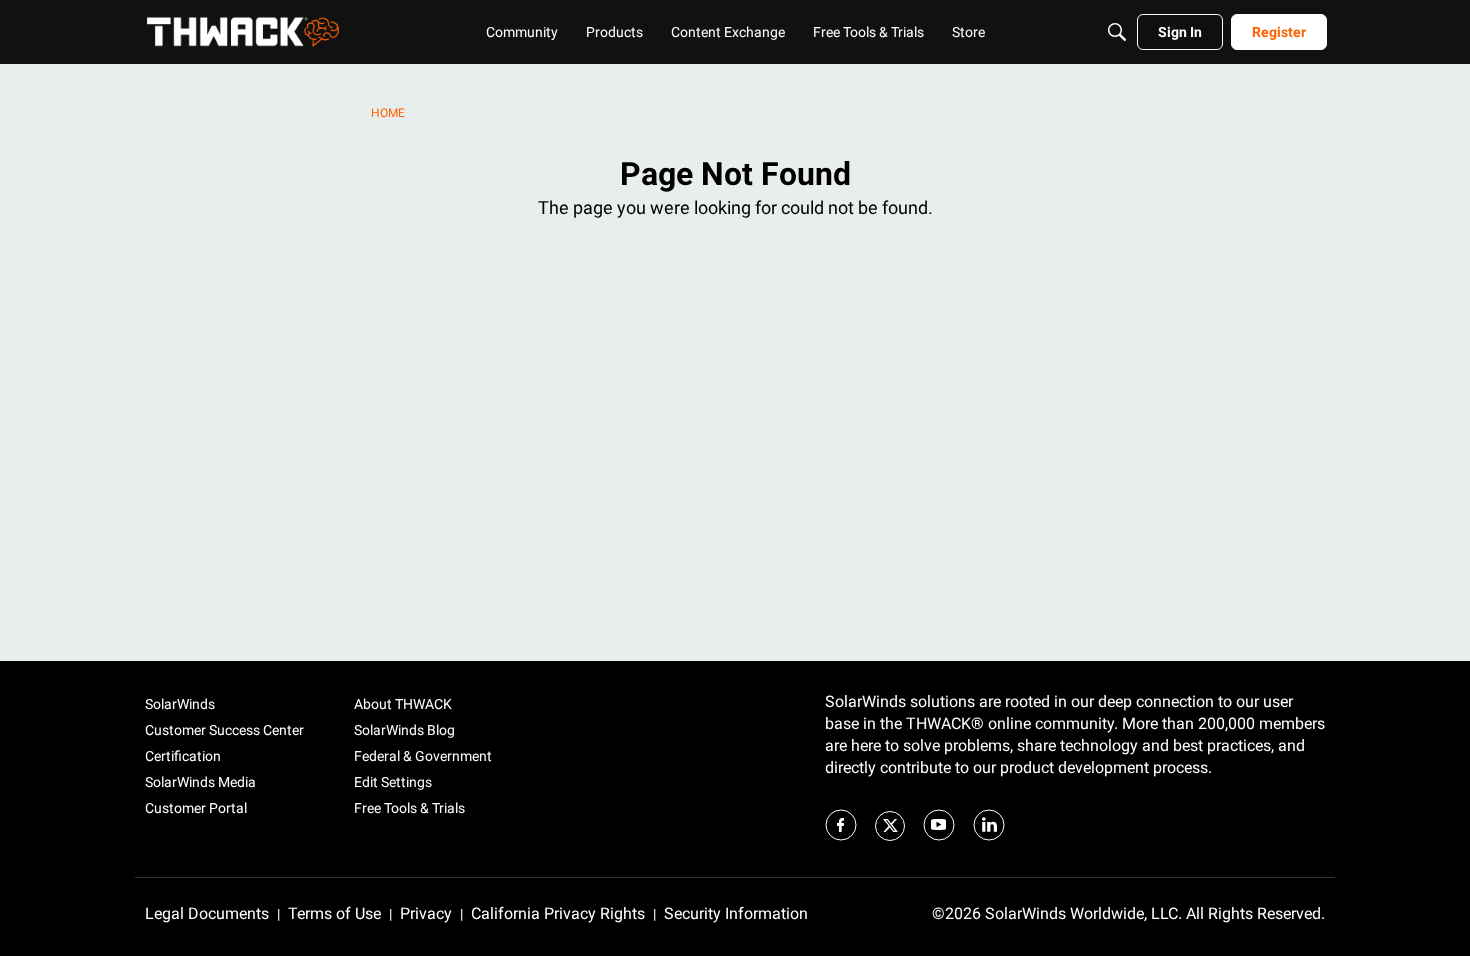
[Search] (1117, 32)
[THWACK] (243, 32)
